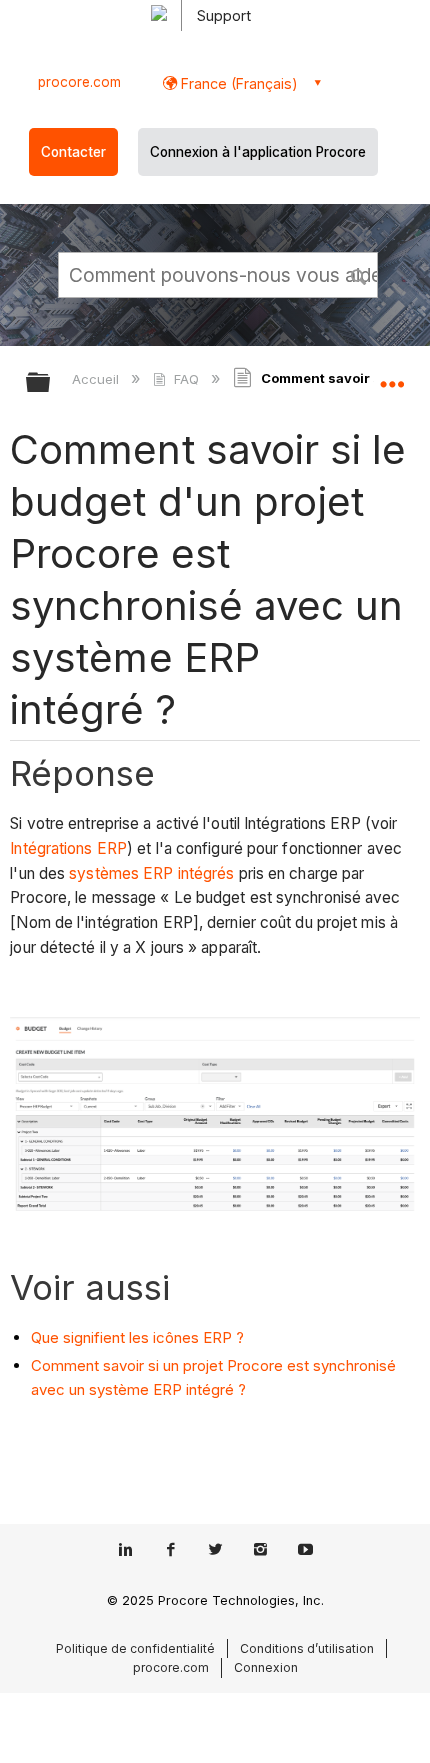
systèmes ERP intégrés (151, 873)
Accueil (97, 379)
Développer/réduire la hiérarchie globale (51, 383)
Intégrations (51, 848)
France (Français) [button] (237, 83)
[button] (360, 274)
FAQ (186, 379)
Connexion (266, 1667)
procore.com (79, 82)
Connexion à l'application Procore (258, 152)
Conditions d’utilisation (307, 1648)
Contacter (73, 152)
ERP (112, 848)
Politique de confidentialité (135, 1648)
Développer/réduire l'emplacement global (392, 376)
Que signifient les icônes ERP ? (137, 1337)
